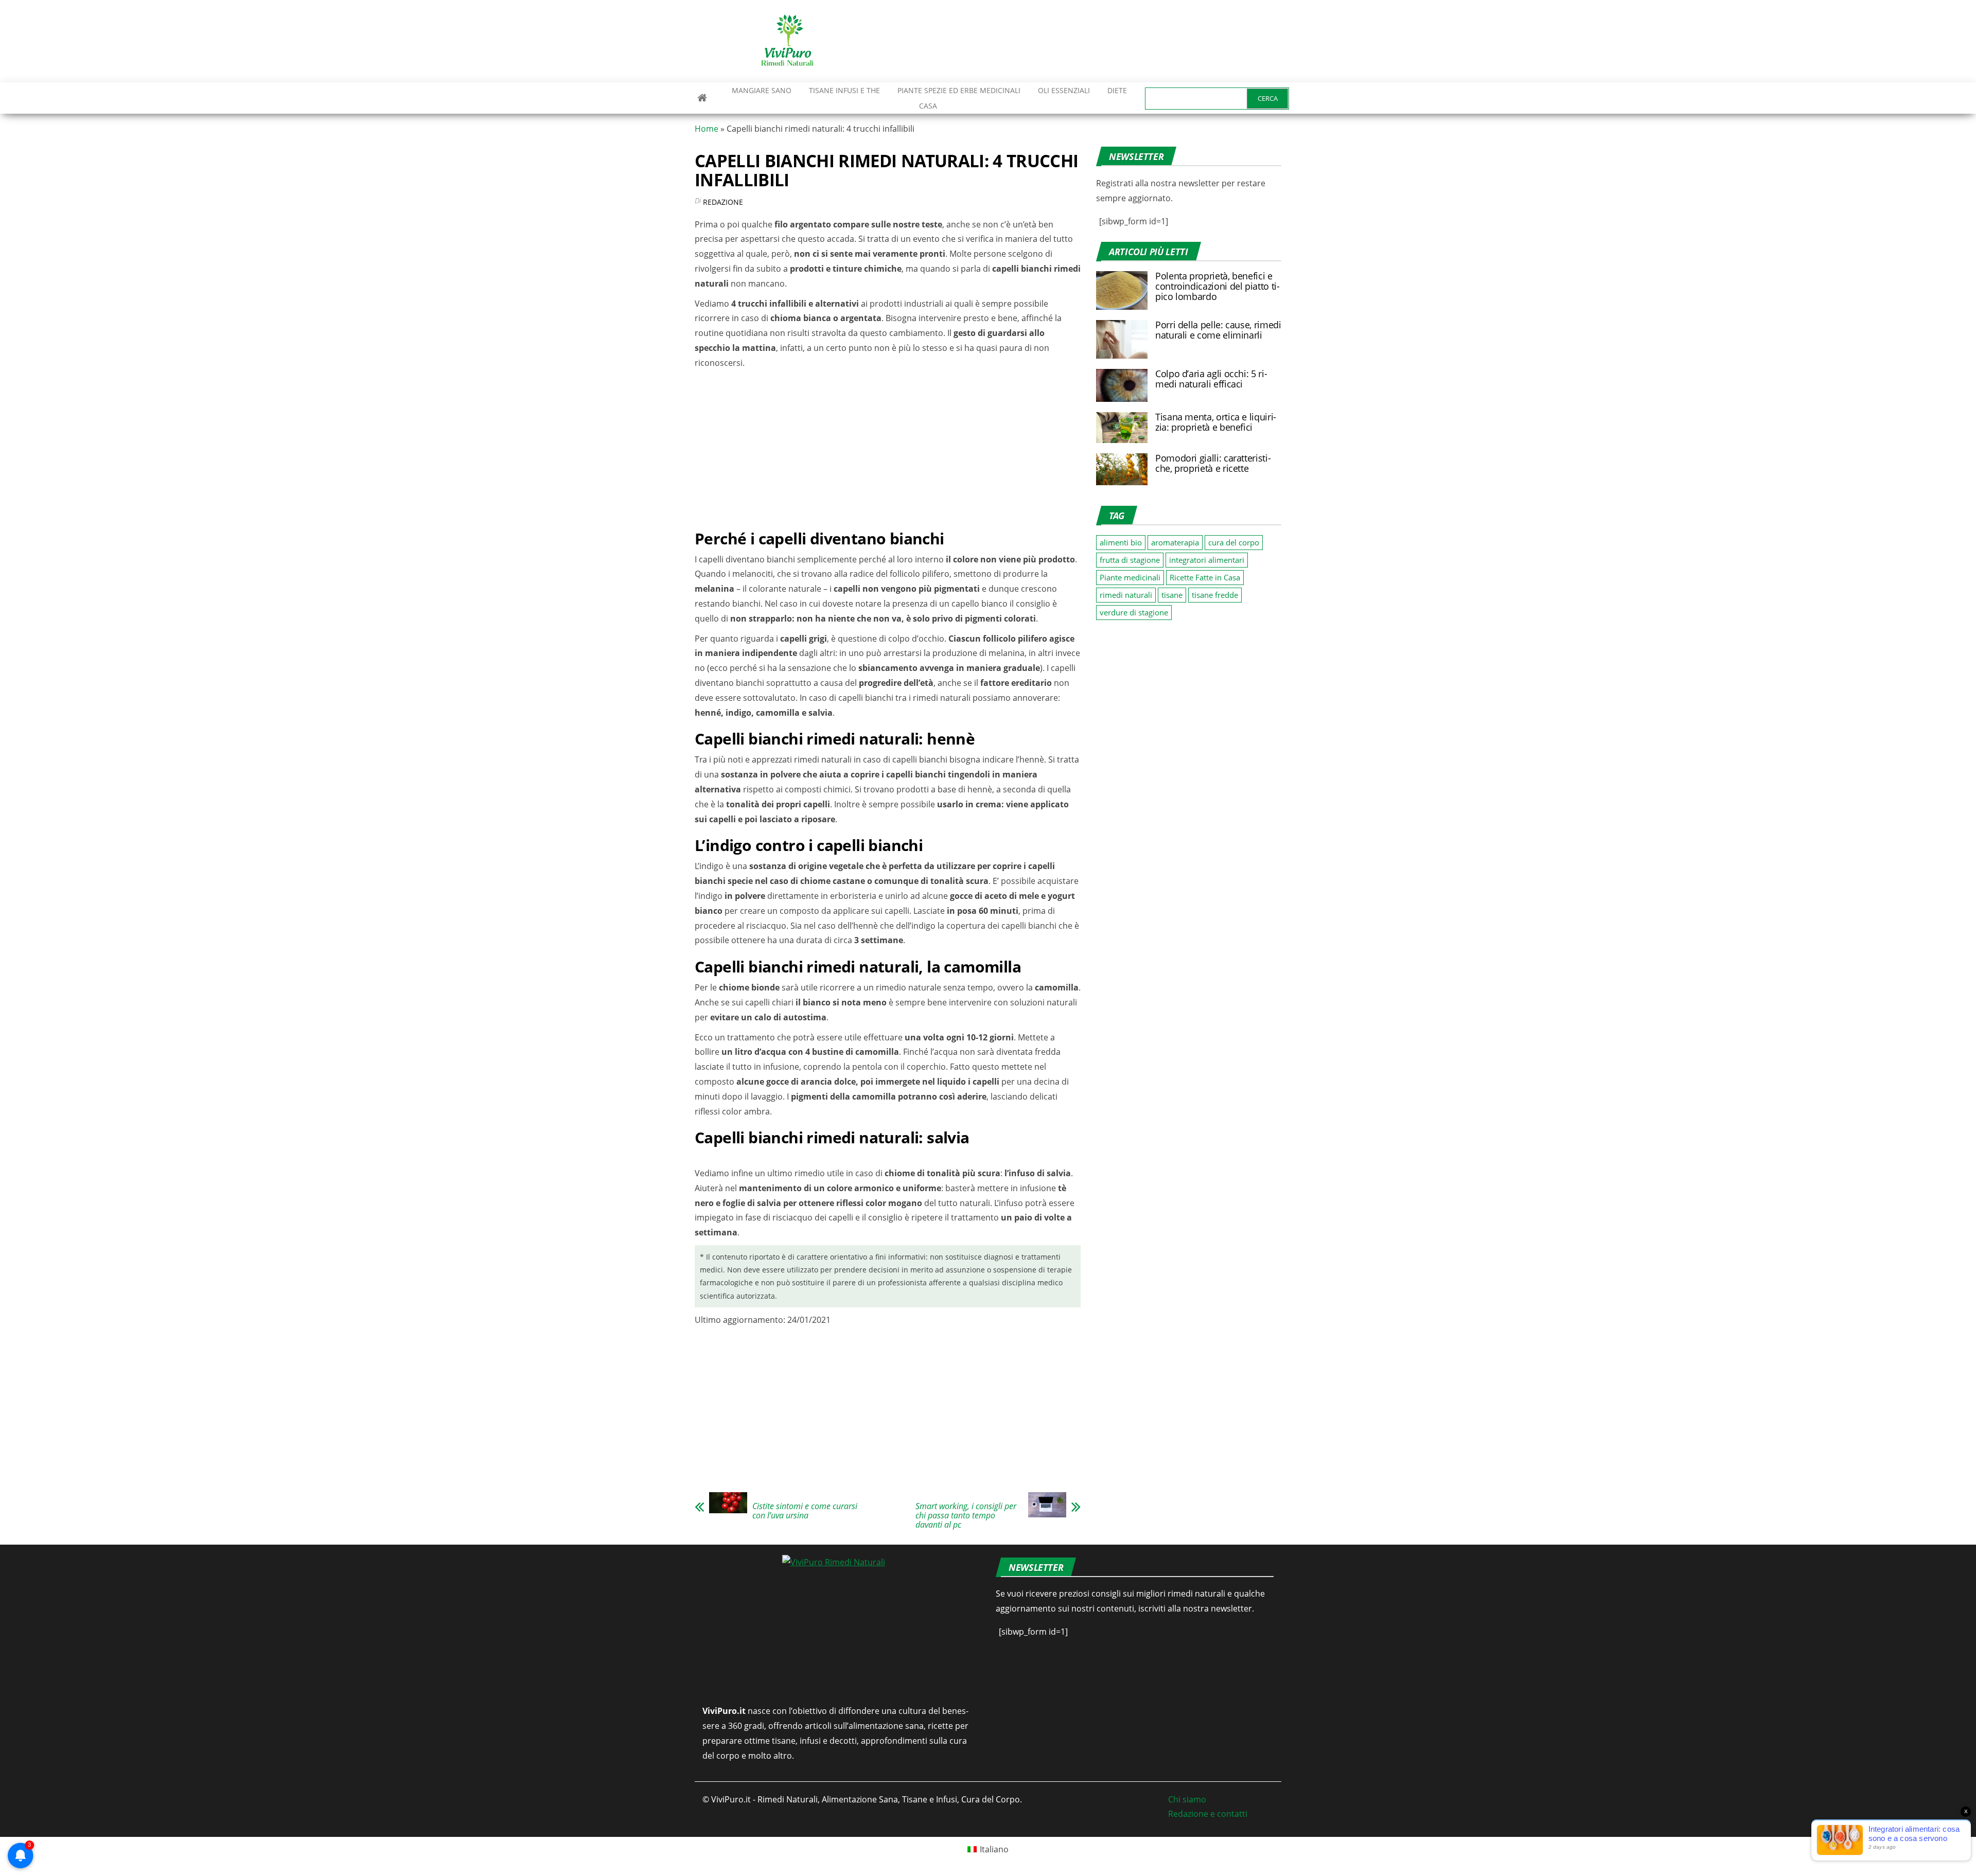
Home (707, 129)
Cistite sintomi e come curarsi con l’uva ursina (805, 1511)
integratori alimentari (1207, 560)
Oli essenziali (1064, 90)
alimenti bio (1121, 542)
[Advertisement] (1094, 41)
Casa (928, 106)
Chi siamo (1187, 1799)
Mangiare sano (761, 90)
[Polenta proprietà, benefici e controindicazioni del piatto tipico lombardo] (1122, 290)
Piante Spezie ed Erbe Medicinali (959, 90)
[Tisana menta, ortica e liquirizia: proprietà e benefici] (1122, 427)
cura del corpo (1234, 542)
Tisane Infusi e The (844, 90)
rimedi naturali (1126, 595)
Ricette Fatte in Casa (1205, 577)
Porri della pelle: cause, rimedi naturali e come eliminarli (1218, 330)
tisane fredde (1215, 595)
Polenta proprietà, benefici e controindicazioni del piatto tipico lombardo (1218, 286)
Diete (1117, 90)
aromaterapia (1175, 542)
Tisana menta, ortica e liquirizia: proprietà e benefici (1216, 422)
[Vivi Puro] (702, 98)
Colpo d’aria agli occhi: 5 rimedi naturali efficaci (1211, 379)
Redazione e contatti (1208, 1814)
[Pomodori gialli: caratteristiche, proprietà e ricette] (1122, 468)
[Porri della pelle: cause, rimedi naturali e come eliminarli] (1122, 339)
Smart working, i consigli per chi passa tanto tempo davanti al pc (966, 1515)
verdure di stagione (1134, 612)
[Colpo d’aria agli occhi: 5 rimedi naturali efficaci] (1122, 384)
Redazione (723, 202)
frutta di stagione (1130, 560)
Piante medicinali (1130, 577)
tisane (1172, 595)
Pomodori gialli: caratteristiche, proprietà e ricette (1213, 463)
